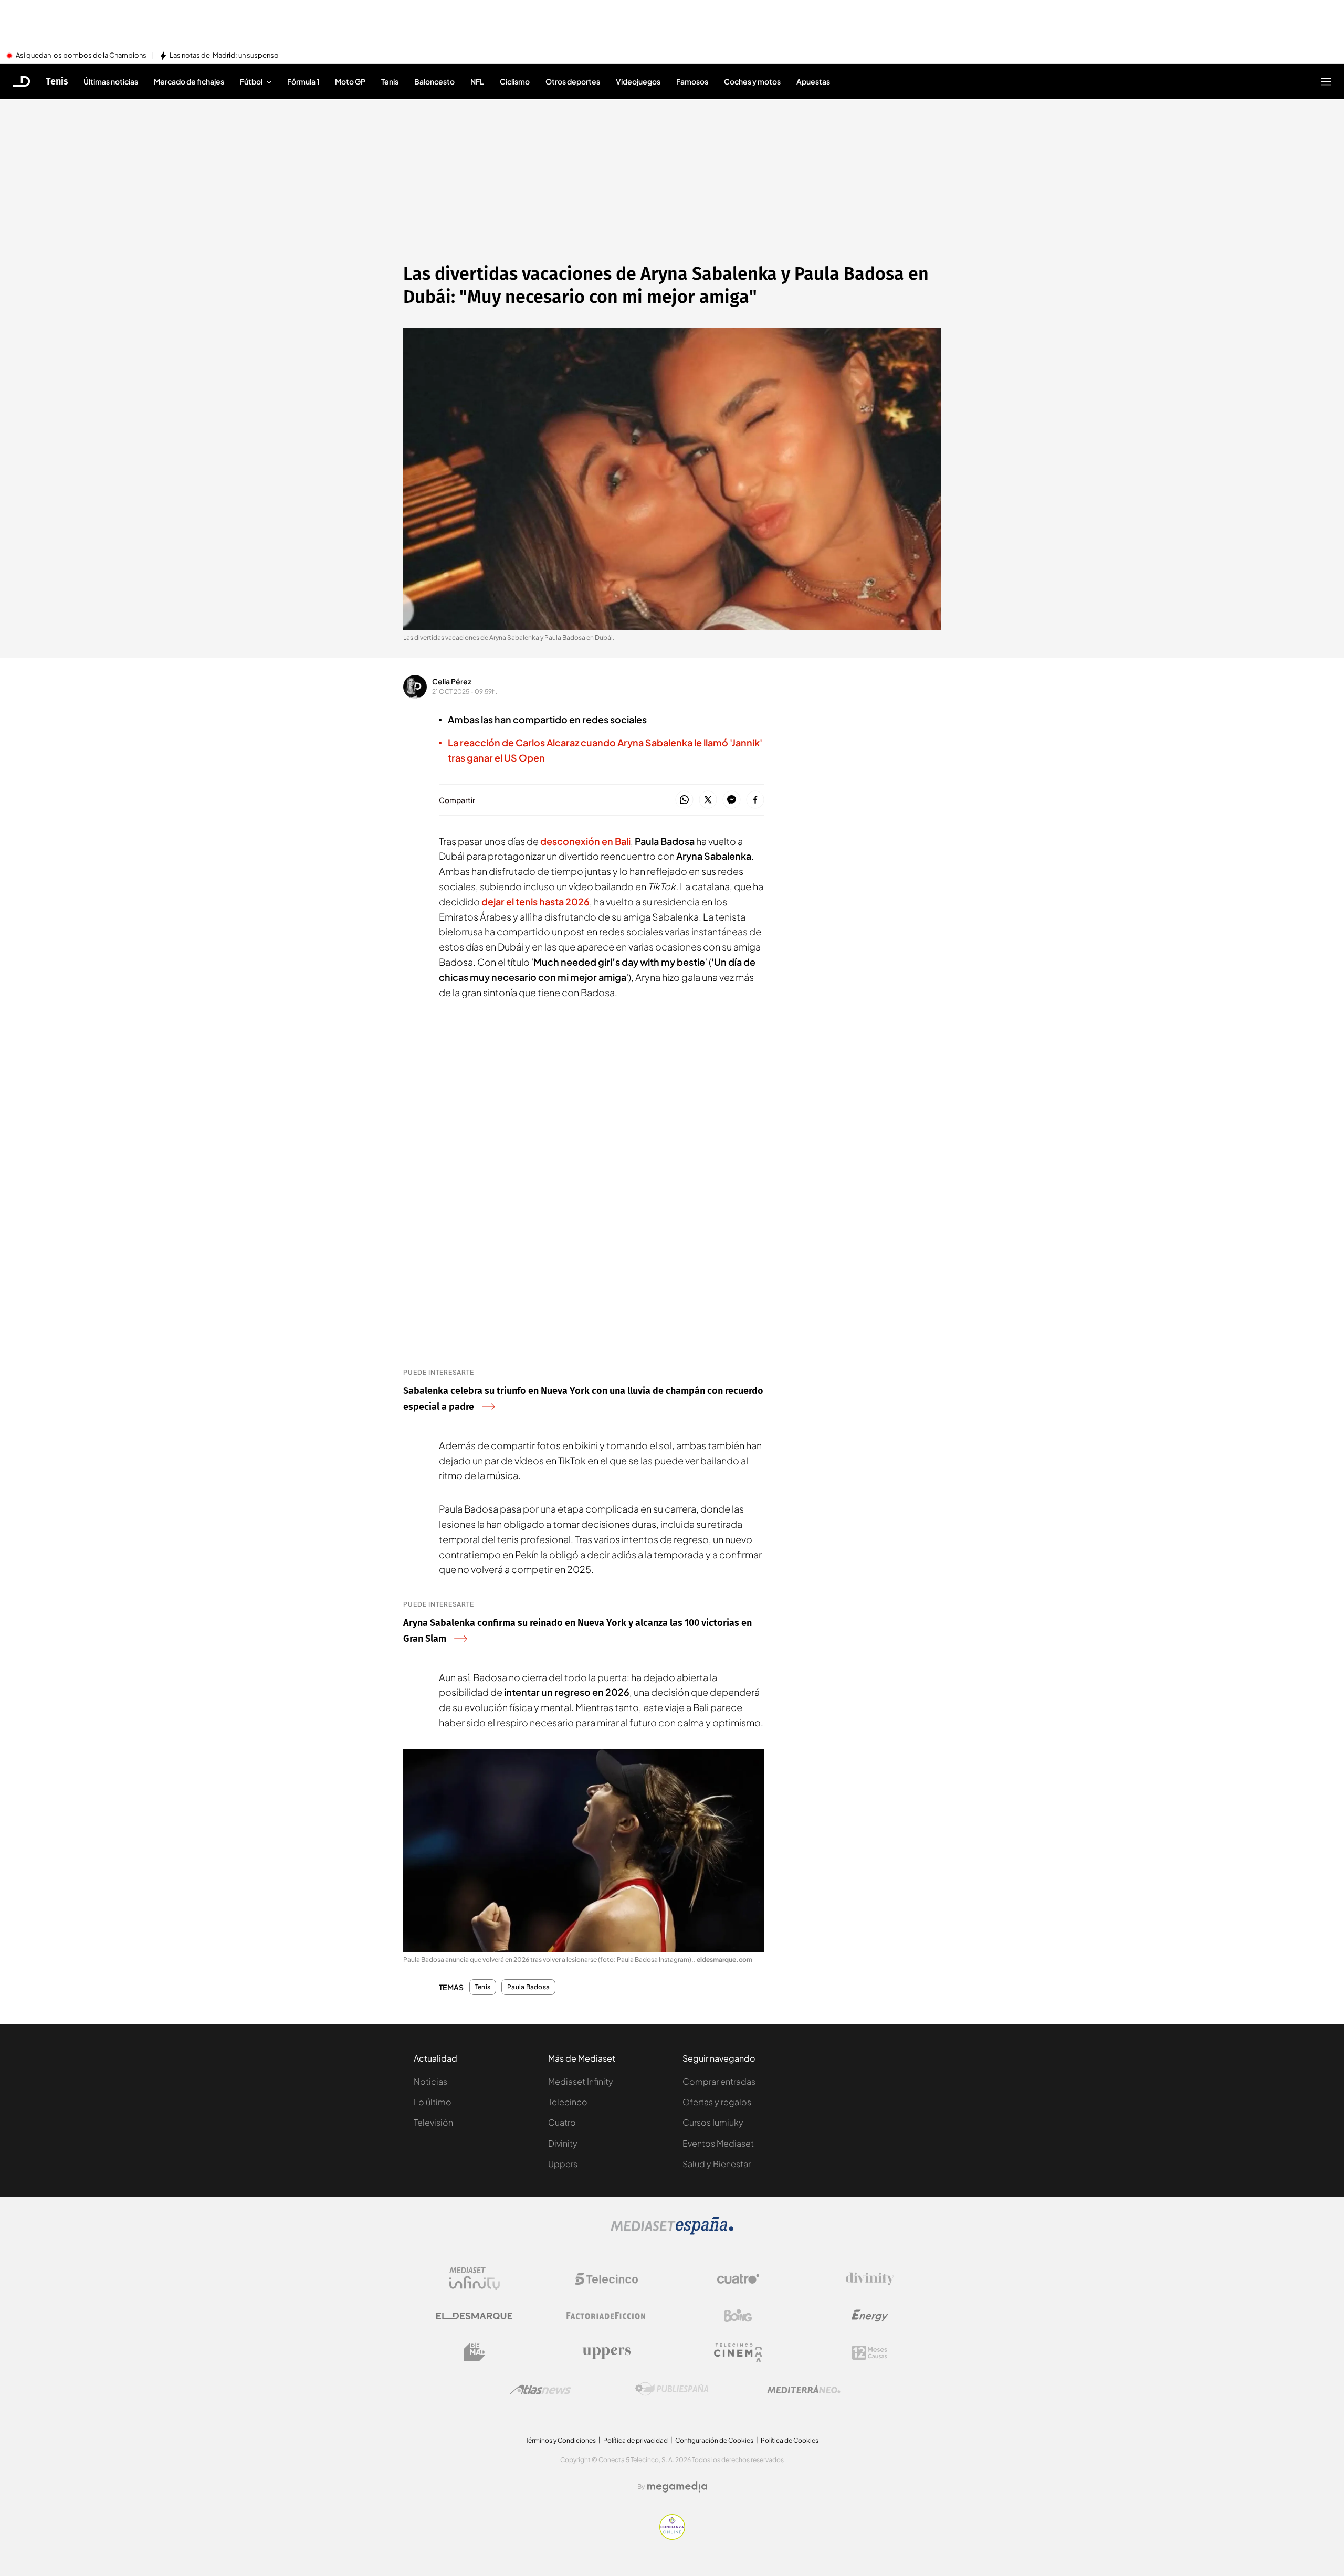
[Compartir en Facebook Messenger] (732, 800)
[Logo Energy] (870, 2316)
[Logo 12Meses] (870, 2353)
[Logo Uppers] (606, 2352)
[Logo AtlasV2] (540, 2389)
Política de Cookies (790, 2440)
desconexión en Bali (585, 841)
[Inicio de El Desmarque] (22, 81)
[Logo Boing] (738, 2316)
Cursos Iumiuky (713, 2122)
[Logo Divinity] (870, 2279)
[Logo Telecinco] (606, 2279)
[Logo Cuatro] (738, 2279)
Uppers (563, 2164)
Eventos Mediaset (718, 2143)
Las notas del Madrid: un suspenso (224, 56)
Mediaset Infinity (581, 2081)
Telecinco (568, 2102)
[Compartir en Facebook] (755, 800)
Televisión (433, 2122)
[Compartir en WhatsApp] (684, 800)
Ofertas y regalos (717, 2102)
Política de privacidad (636, 2440)
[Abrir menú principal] (1326, 81)
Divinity (563, 2143)
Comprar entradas (719, 2081)
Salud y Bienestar (717, 2164)
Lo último (433, 2102)
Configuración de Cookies (714, 2440)
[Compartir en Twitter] (708, 800)
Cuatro (562, 2122)
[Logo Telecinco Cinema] (738, 2353)
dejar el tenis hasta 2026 (535, 901)
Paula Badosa (528, 1987)
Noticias (430, 2081)
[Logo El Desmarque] (474, 2316)
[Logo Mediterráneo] (804, 2389)
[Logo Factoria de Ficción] (606, 2316)
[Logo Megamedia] (677, 2487)
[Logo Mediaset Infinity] (475, 2279)
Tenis (57, 81)
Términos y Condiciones (561, 2440)
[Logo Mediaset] (672, 2232)
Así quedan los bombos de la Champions (81, 56)
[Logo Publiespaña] (672, 2389)
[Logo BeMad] (475, 2352)
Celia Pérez (452, 681)
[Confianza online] (672, 2537)
